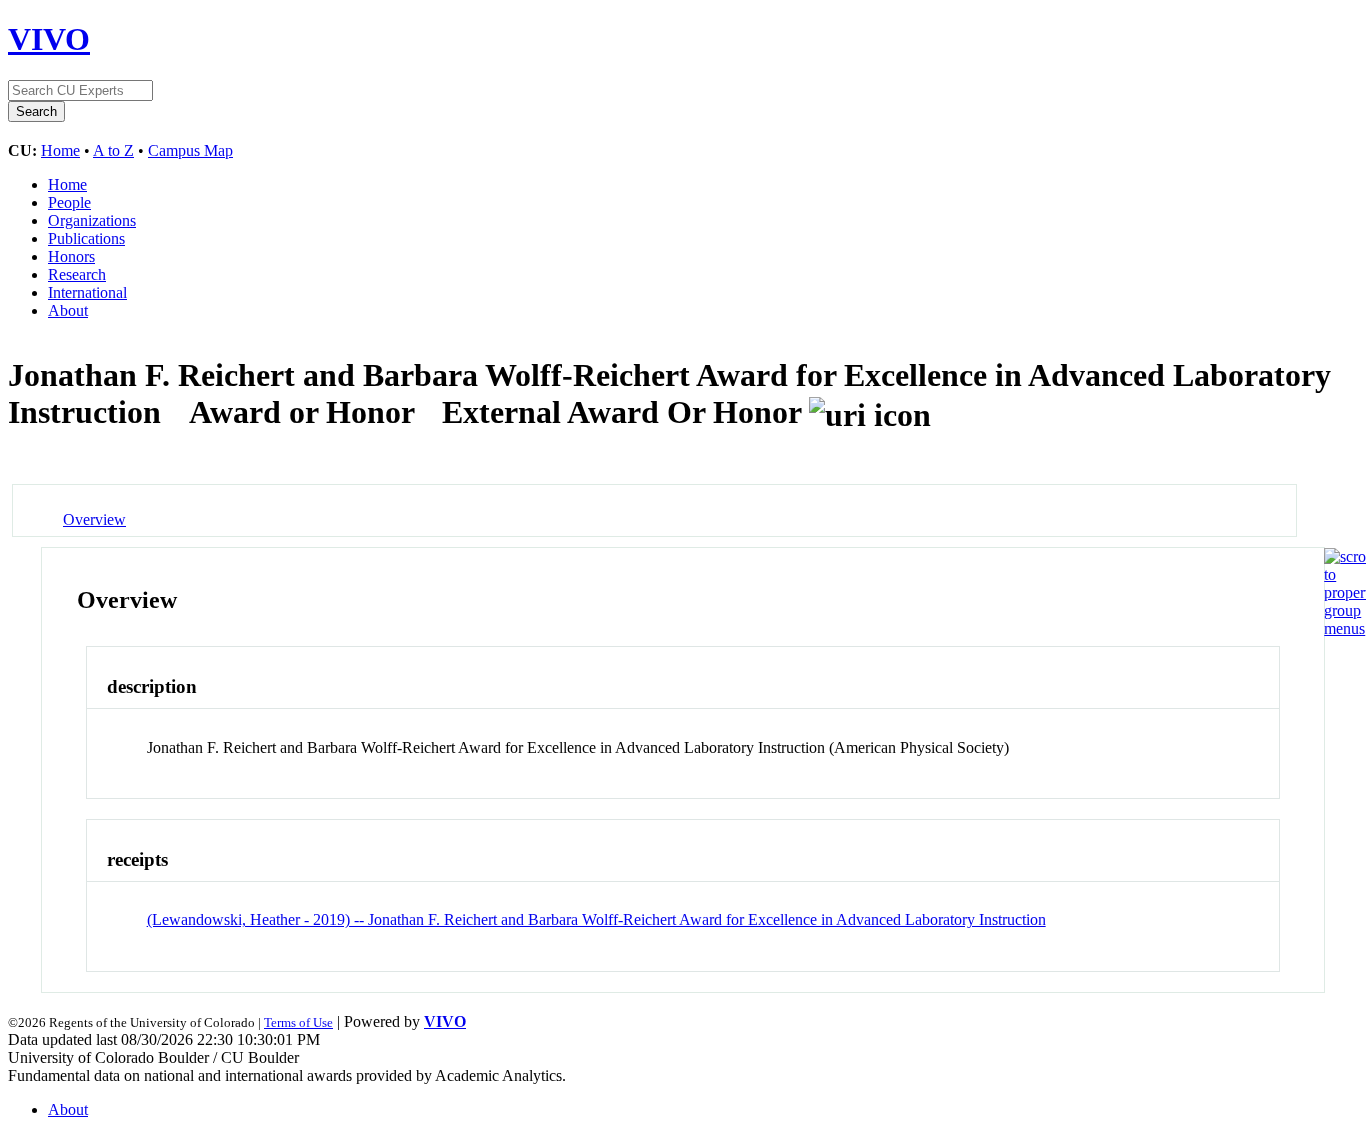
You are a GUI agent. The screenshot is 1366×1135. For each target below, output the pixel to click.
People (69, 202)
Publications (86, 238)
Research (77, 274)
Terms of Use (298, 1022)
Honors (71, 256)
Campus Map (190, 150)
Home (60, 150)
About (68, 310)
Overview (94, 519)
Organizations (92, 220)
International (87, 292)
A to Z (113, 150)
